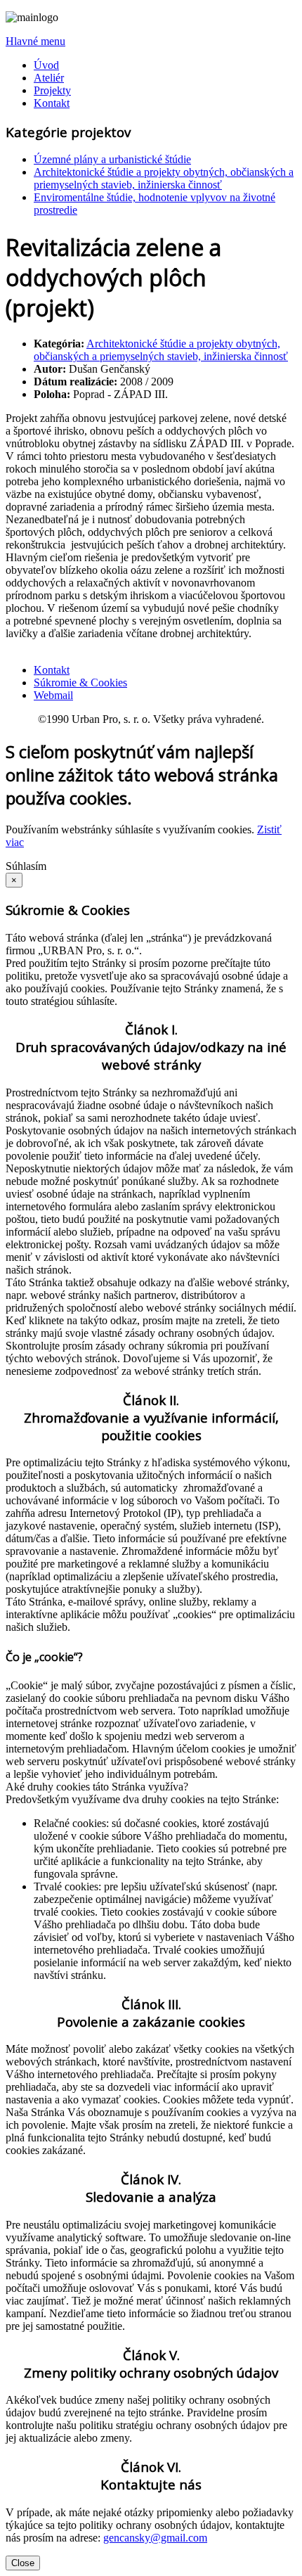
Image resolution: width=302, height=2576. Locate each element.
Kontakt (52, 103)
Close (23, 2563)
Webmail (53, 695)
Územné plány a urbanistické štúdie (112, 159)
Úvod (46, 65)
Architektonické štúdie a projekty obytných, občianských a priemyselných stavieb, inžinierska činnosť (164, 178)
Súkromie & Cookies (80, 683)
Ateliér (49, 78)
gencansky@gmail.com (155, 2538)
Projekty (52, 90)
